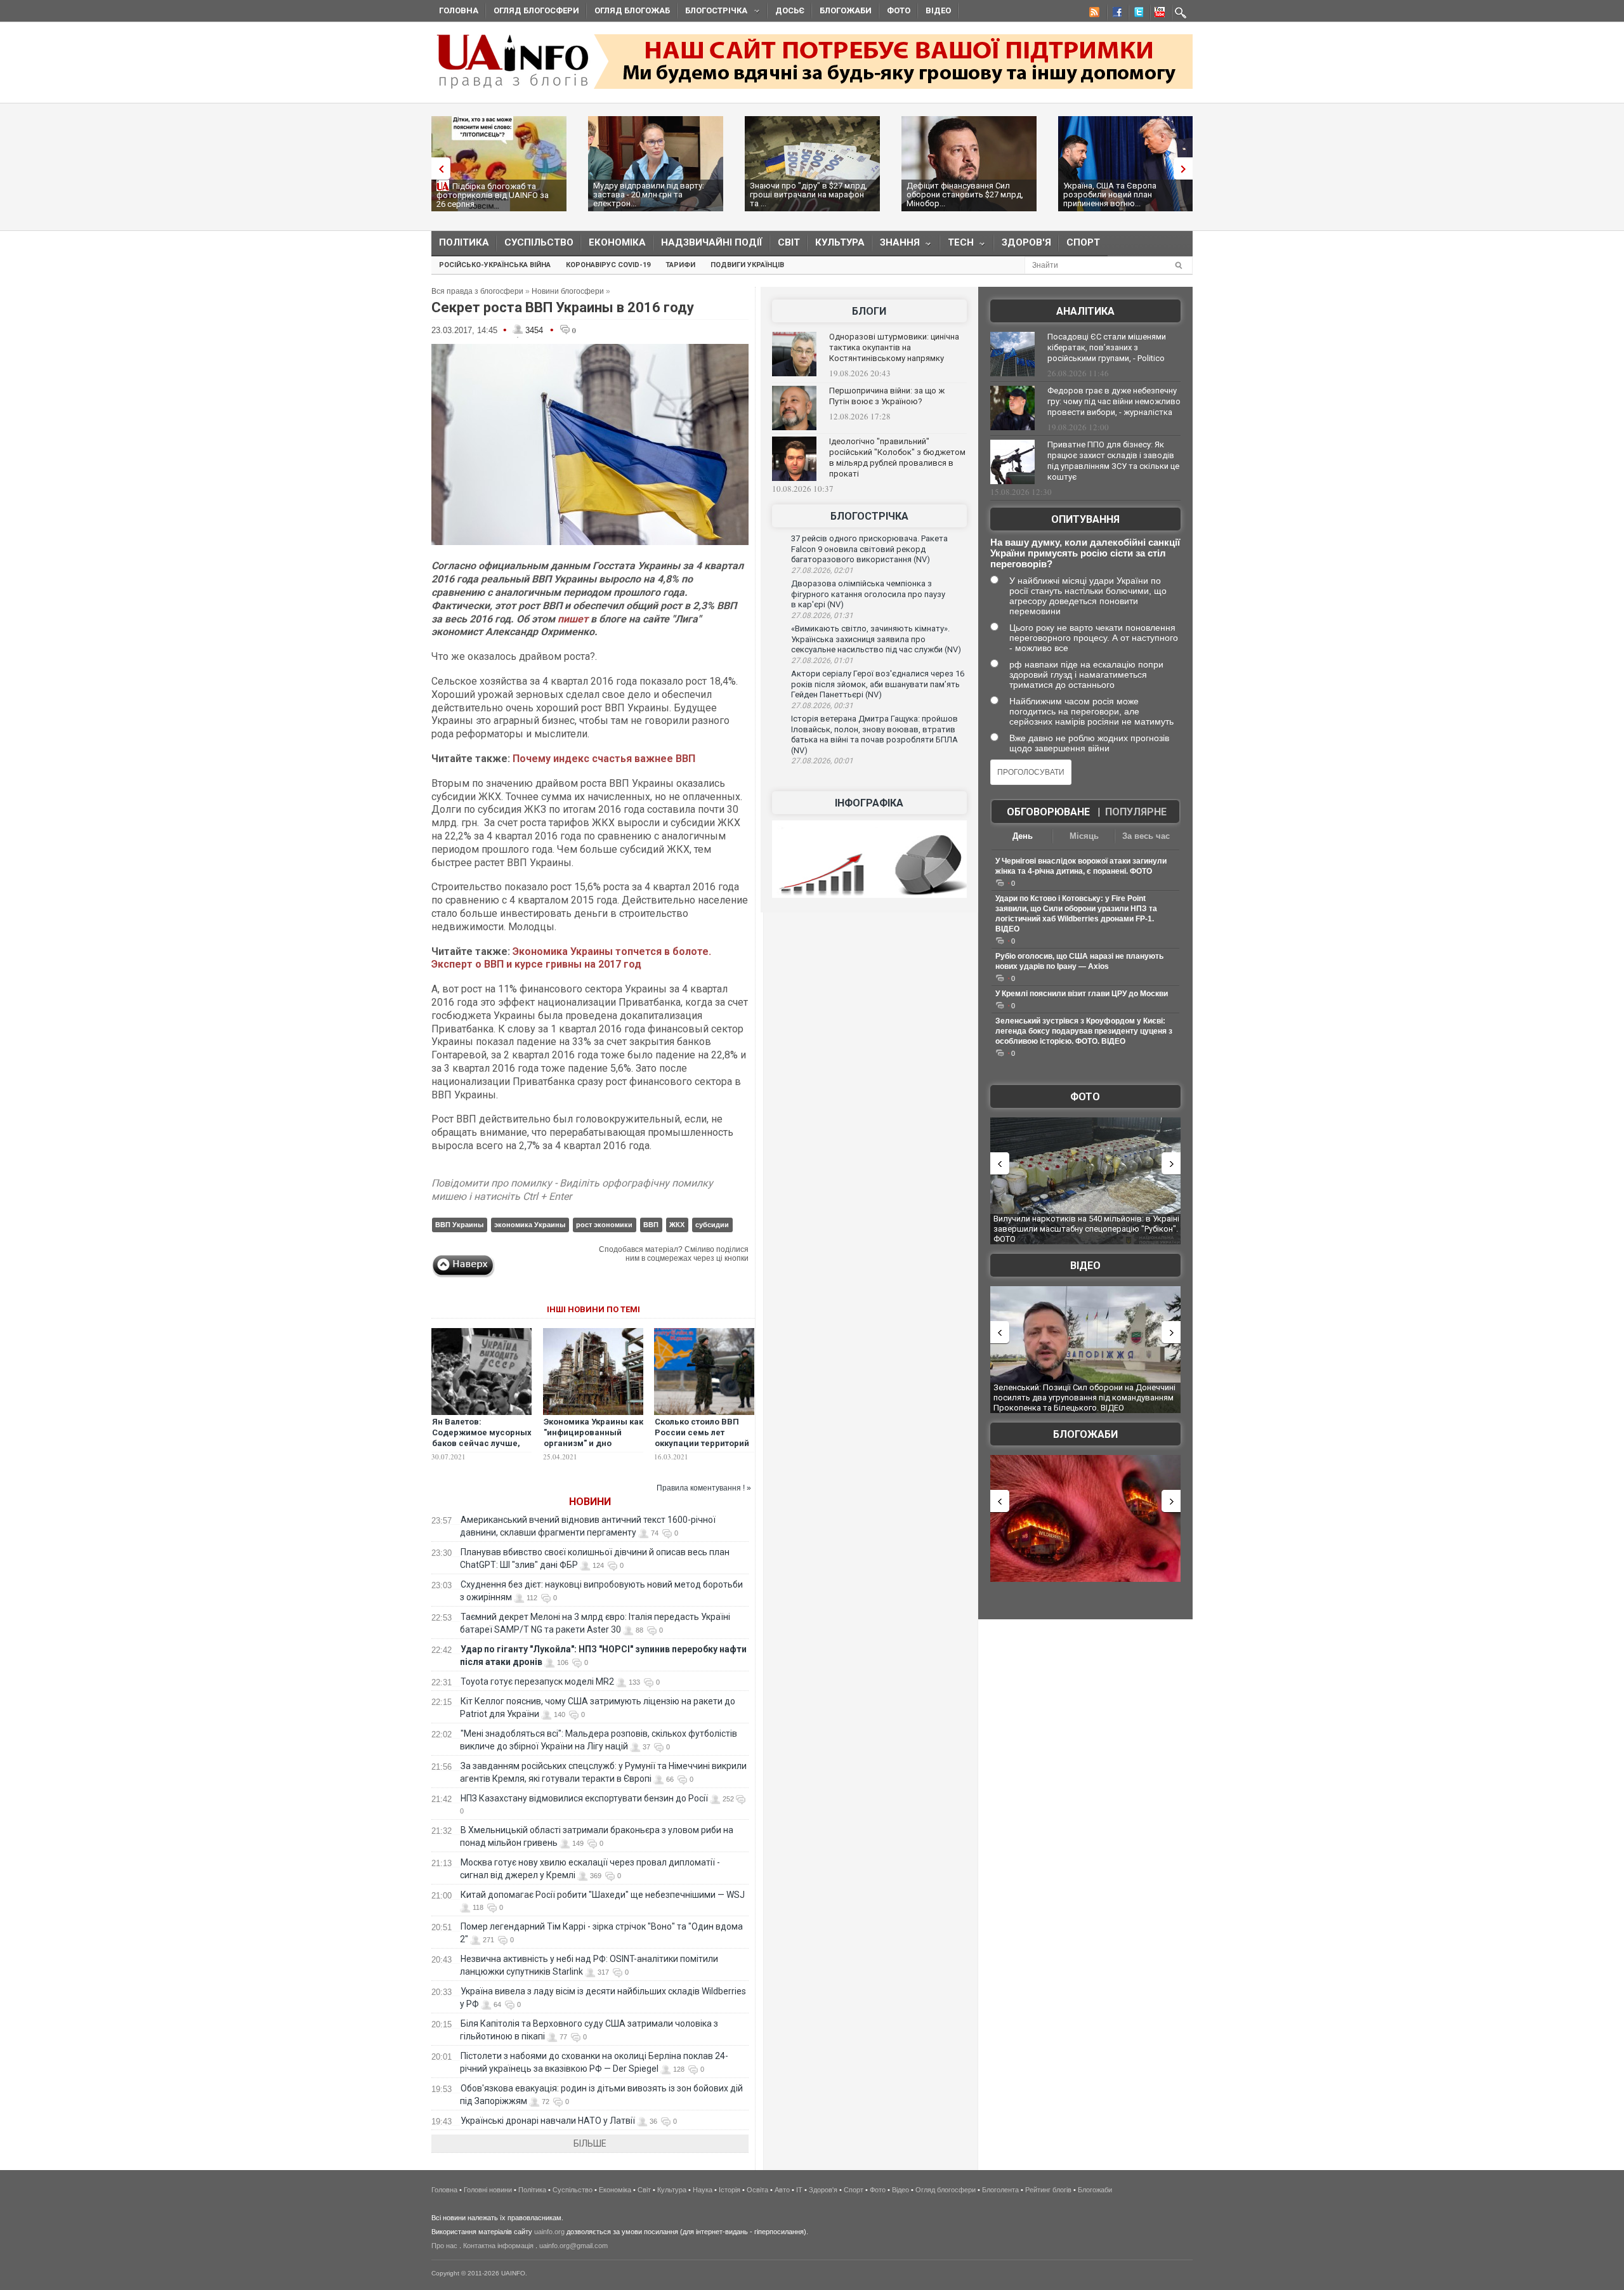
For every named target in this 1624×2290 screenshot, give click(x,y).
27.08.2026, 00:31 (822, 706)
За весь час (1146, 836)
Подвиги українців (747, 265)
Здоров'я (1026, 242)
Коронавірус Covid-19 (608, 265)
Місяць (1084, 836)
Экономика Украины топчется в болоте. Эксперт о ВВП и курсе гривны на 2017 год (571, 958)
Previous (438, 168)
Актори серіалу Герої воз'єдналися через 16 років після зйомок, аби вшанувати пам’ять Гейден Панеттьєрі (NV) (878, 684)
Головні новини (488, 2190)
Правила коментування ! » (704, 1488)
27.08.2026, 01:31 (822, 615)
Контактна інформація (498, 2246)
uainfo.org (549, 2232)
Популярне (1136, 812)
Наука (703, 2190)
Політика (464, 242)
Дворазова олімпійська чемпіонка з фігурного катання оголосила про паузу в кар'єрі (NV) (868, 594)
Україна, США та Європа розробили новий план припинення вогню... (1110, 194)
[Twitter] (1136, 14)
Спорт (1083, 242)
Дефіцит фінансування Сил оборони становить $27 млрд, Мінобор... (965, 194)
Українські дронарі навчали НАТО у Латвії (548, 2121)
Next (1186, 168)
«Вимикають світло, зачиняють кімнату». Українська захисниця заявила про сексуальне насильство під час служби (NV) (876, 639)
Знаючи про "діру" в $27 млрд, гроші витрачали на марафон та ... (809, 194)
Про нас (444, 2246)
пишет (573, 619)
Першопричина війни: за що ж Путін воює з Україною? (887, 396)
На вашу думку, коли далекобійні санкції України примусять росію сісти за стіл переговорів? (1085, 553)
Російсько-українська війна (495, 265)
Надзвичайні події (712, 242)
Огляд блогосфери (536, 10)
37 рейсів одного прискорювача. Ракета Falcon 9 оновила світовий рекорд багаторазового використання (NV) (869, 549)
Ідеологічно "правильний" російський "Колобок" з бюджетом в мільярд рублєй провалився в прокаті (897, 457)
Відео (938, 10)
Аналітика (1085, 311)
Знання (896, 245)
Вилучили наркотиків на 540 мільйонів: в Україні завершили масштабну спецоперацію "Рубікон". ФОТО (1086, 1228)
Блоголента (1000, 2190)
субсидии (712, 1225)
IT (799, 2190)
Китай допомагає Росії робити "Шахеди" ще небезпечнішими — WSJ (603, 1895)
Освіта (757, 2190)
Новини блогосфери (568, 291)
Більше (590, 2143)
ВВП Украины (459, 1225)
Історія (730, 2190)
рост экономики (604, 1225)
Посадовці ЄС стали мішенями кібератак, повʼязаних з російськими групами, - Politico (1107, 347)
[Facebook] (1115, 14)
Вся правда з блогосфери (477, 291)
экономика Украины (530, 1225)
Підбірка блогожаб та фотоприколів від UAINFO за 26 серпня (493, 195)
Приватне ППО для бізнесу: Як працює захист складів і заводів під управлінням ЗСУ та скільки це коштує (1113, 461)
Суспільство (539, 242)
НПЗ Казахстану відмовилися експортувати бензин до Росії (584, 1798)
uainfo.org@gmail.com (573, 2246)
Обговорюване (1048, 812)
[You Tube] (1158, 14)
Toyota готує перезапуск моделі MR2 (537, 1681)
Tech (957, 245)
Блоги (869, 311)
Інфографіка (869, 803)
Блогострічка (712, 12)
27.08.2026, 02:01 (822, 570)
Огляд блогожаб (632, 10)
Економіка (617, 242)
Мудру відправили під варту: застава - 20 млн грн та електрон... (649, 194)
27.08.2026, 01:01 (822, 661)
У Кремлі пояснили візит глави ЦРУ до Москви (1082, 994)
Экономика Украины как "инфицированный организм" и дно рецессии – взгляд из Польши (593, 1443)
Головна (459, 10)
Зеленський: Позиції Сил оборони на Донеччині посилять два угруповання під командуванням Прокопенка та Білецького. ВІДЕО (1084, 1397)
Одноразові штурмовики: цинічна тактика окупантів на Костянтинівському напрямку (894, 347)
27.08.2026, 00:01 (822, 761)
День (1023, 836)
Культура (840, 242)
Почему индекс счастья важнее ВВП (604, 759)
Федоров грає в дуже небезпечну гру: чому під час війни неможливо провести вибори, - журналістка (1114, 401)
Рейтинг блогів (1048, 2190)
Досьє (790, 10)
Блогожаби (846, 10)
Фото (899, 10)
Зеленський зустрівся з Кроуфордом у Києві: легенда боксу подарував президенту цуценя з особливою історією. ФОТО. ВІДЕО (1084, 1031)
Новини (590, 1502)
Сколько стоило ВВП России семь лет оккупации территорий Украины (702, 1438)
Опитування (1085, 519)
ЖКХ (677, 1225)
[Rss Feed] (1093, 14)
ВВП (651, 1225)
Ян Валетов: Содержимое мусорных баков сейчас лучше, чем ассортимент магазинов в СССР (482, 1443)
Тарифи (680, 265)
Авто (782, 2190)
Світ (789, 242)
